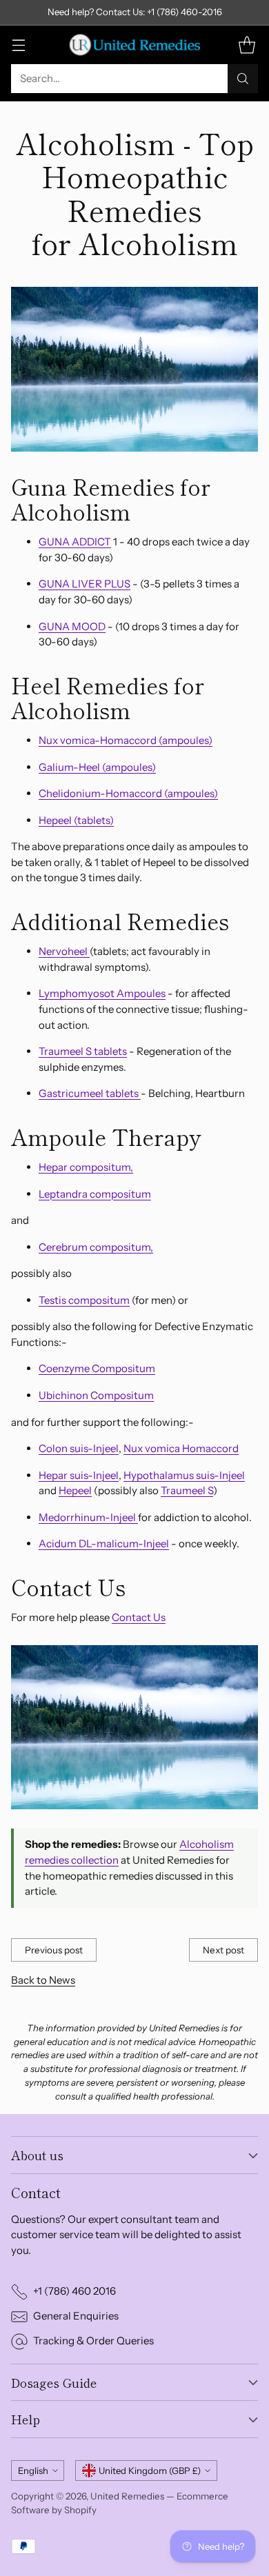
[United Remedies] (134, 45)
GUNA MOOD (72, 626)
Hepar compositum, (86, 1167)
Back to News (43, 1980)
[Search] (243, 79)
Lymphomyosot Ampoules (102, 993)
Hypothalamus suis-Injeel (184, 1475)
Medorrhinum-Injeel (88, 1517)
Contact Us (139, 1617)
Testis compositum (84, 1300)
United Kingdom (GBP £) (150, 2471)
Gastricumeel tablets (90, 1093)
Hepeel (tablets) (76, 820)
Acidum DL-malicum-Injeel (104, 1543)
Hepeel (75, 1490)
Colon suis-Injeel (79, 1448)
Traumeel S (187, 1490)
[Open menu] (18, 44)
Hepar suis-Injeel (79, 1475)
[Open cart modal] (247, 44)
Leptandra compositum (95, 1194)
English (33, 2471)
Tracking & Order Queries (93, 2341)
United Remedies (127, 2496)
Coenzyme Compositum (97, 1368)
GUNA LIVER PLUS (84, 584)
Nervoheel (64, 951)
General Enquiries (76, 2316)
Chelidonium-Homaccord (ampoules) (128, 793)
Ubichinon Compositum (96, 1395)
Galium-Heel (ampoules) (97, 767)
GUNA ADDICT (75, 542)
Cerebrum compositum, (96, 1247)
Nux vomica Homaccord (181, 1448)
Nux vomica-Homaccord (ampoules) (126, 740)
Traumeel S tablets (83, 1051)
